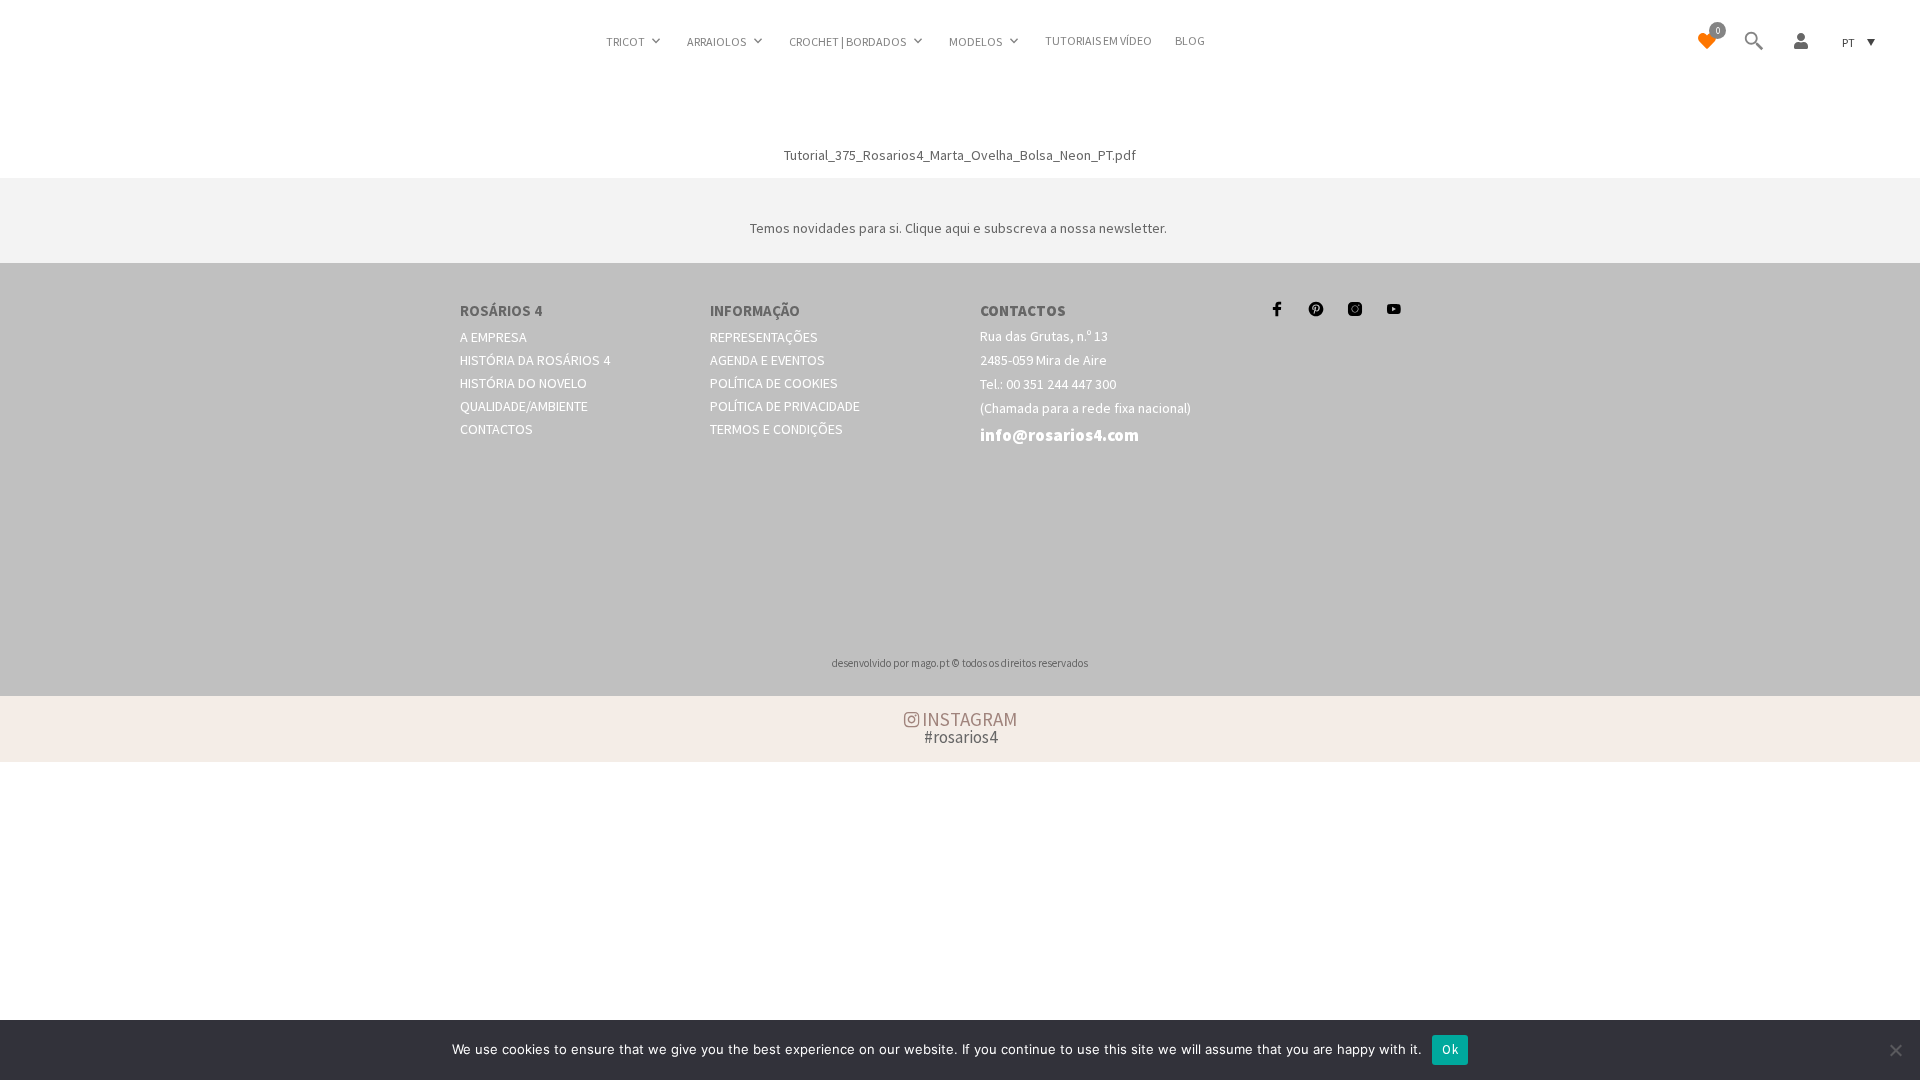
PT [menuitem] (1848, 41)
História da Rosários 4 (535, 360)
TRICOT (625, 41)
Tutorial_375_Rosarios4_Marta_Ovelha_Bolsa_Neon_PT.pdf (960, 155)
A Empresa (493, 337)
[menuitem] (1858, 41)
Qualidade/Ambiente (524, 406)
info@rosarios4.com (1059, 435)
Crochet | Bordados (847, 41)
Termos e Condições (776, 429)
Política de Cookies (774, 383)
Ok (1450, 1049)
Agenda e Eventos (767, 360)
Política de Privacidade (785, 406)
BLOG (1190, 40)
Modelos (975, 41)
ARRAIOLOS (716, 41)
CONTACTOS (1023, 310)
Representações (764, 337)
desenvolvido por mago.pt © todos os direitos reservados (960, 663)
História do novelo (523, 383)
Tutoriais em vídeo (1098, 40)
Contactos (496, 429)
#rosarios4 (960, 737)
